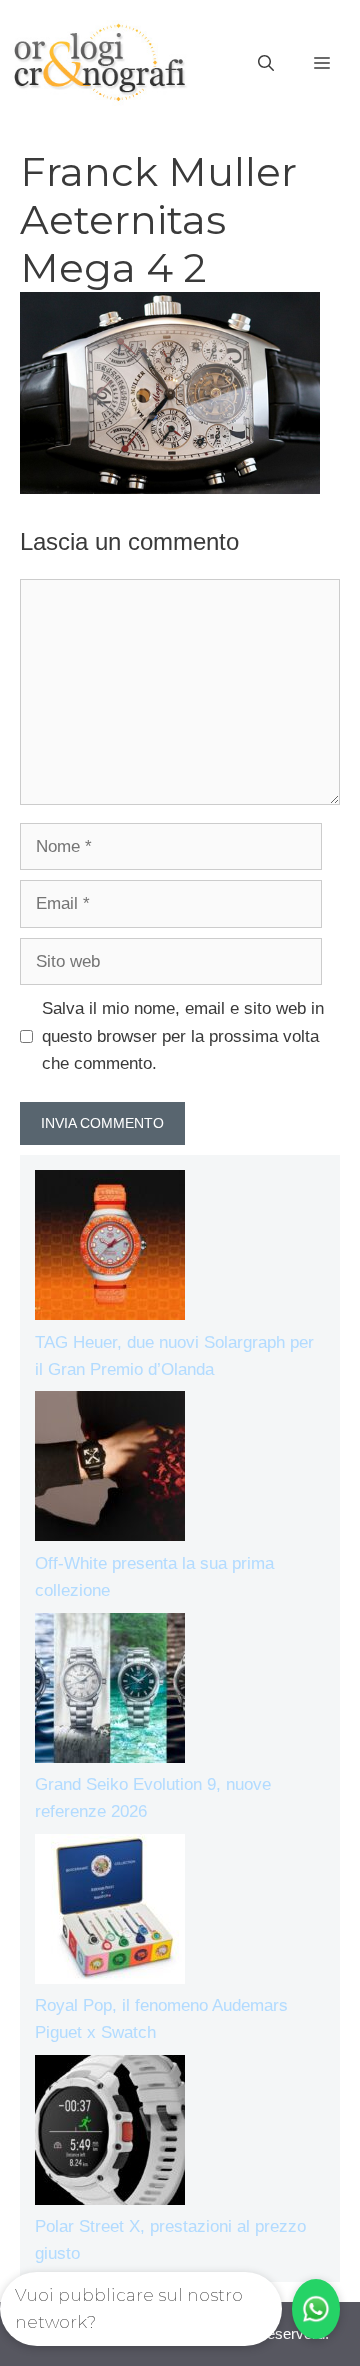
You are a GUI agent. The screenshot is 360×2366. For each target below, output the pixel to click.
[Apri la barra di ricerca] (266, 64)
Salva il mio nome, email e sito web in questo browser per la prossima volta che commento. (183, 1035)
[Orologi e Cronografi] (100, 62)
